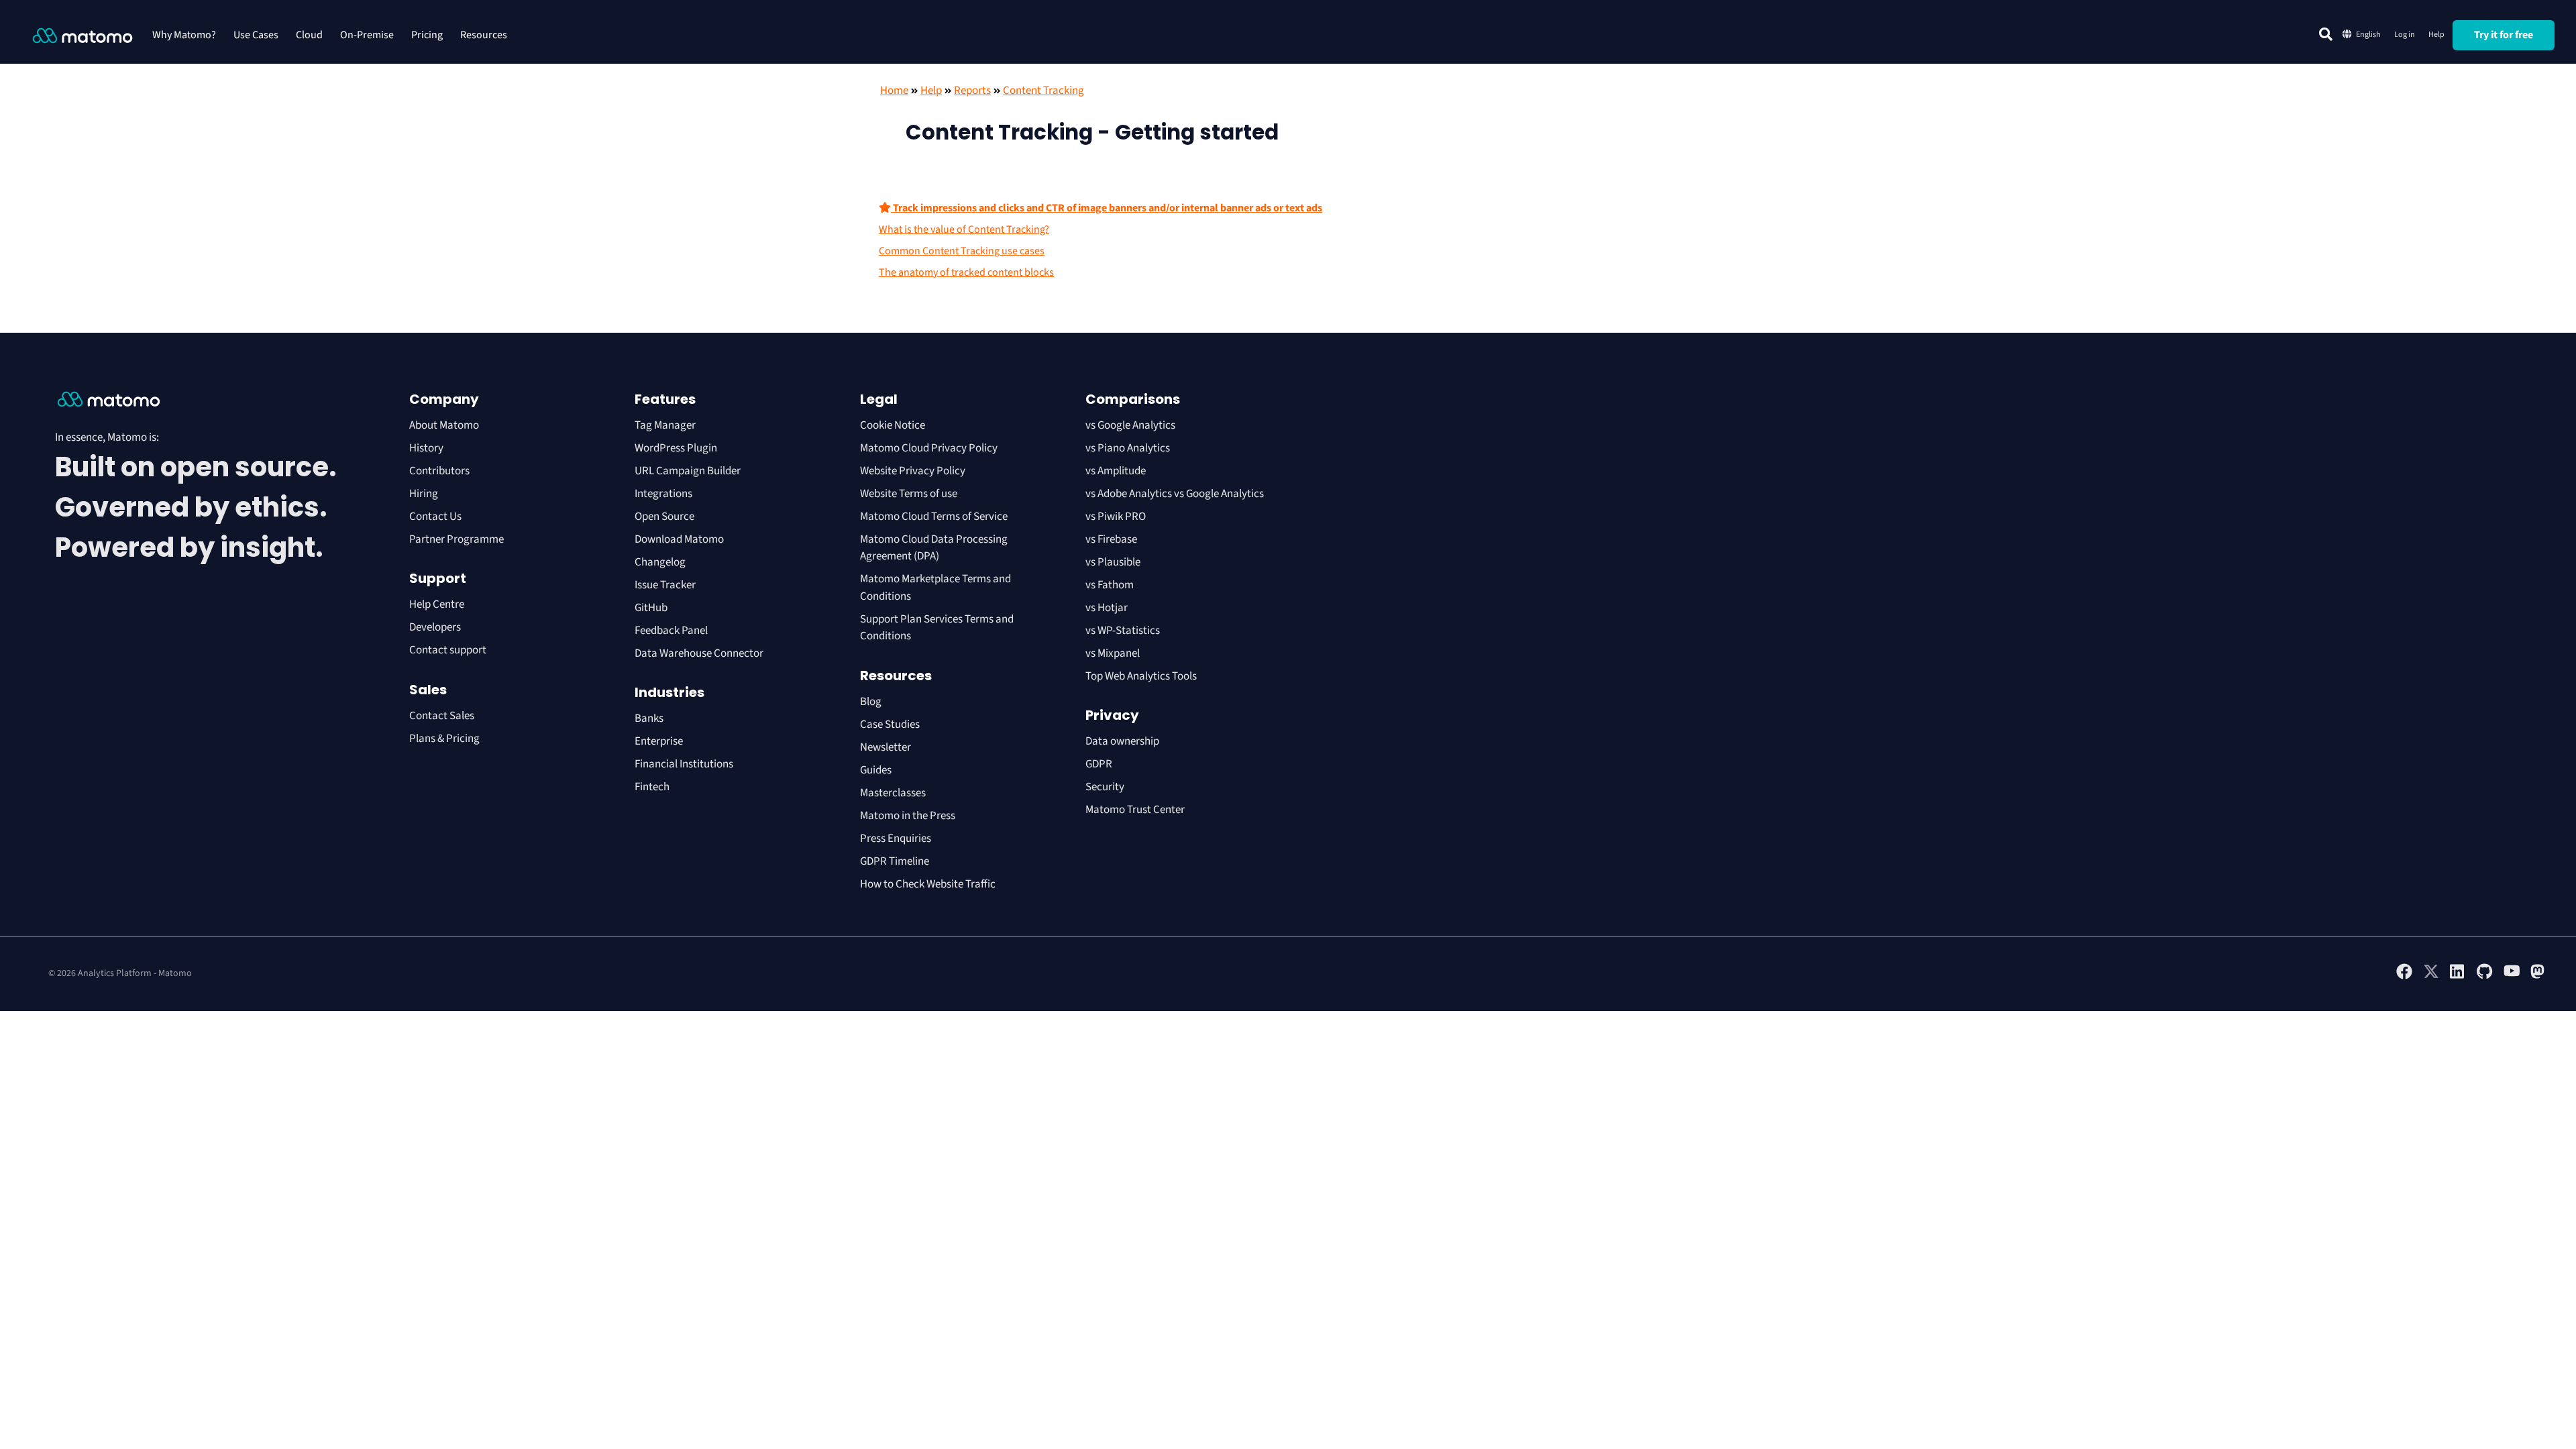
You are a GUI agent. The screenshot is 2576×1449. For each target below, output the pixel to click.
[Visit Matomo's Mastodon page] (2538, 977)
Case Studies (890, 724)
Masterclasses (893, 793)
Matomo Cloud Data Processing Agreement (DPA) (934, 548)
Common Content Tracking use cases (962, 251)
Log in (2405, 35)
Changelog (660, 562)
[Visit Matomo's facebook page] (2404, 977)
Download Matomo (679, 539)
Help (2436, 35)
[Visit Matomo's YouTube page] (2512, 975)
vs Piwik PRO (1116, 517)
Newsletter (885, 747)
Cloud (309, 35)
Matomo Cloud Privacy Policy (929, 448)
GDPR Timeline (895, 861)
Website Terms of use (909, 494)
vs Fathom (1110, 585)
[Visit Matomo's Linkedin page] (2458, 977)
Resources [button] (484, 35)
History (426, 448)
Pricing (427, 35)
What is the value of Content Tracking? (964, 229)
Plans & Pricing (444, 739)
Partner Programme (457, 539)
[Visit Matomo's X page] (2431, 977)
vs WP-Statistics (1123, 631)
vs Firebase (1111, 539)
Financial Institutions (685, 764)
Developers (435, 627)
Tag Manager (665, 425)
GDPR (1099, 764)
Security (1105, 787)
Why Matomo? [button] (184, 35)
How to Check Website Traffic (928, 884)
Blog (871, 702)
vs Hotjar (1107, 608)
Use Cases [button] (256, 35)
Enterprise (660, 741)
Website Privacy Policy (913, 471)
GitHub (651, 608)
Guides (876, 770)
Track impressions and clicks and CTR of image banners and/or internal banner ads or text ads (1107, 208)
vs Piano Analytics (1128, 448)
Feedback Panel (671, 631)
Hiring (424, 494)
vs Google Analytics (1130, 425)
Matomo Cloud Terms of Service (934, 517)
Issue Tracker (665, 585)
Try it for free (2504, 35)
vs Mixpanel (1113, 653)
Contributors (439, 471)
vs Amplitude (1116, 471)
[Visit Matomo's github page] (2485, 977)
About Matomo (444, 425)
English (2368, 35)
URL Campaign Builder (688, 471)
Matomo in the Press (908, 816)
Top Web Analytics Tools (1141, 676)
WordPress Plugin (676, 448)
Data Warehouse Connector (699, 653)
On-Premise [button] (367, 35)
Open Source (664, 517)
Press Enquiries (896, 839)
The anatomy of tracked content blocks (966, 272)
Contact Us (435, 517)
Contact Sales (442, 716)
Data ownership (1122, 741)
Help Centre (437, 604)
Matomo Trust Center (1135, 810)
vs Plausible (1113, 562)
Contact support (448, 650)
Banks (650, 718)
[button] (2326, 34)
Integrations (663, 494)
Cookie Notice (893, 425)
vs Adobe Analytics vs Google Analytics (1175, 494)
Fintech (652, 787)
